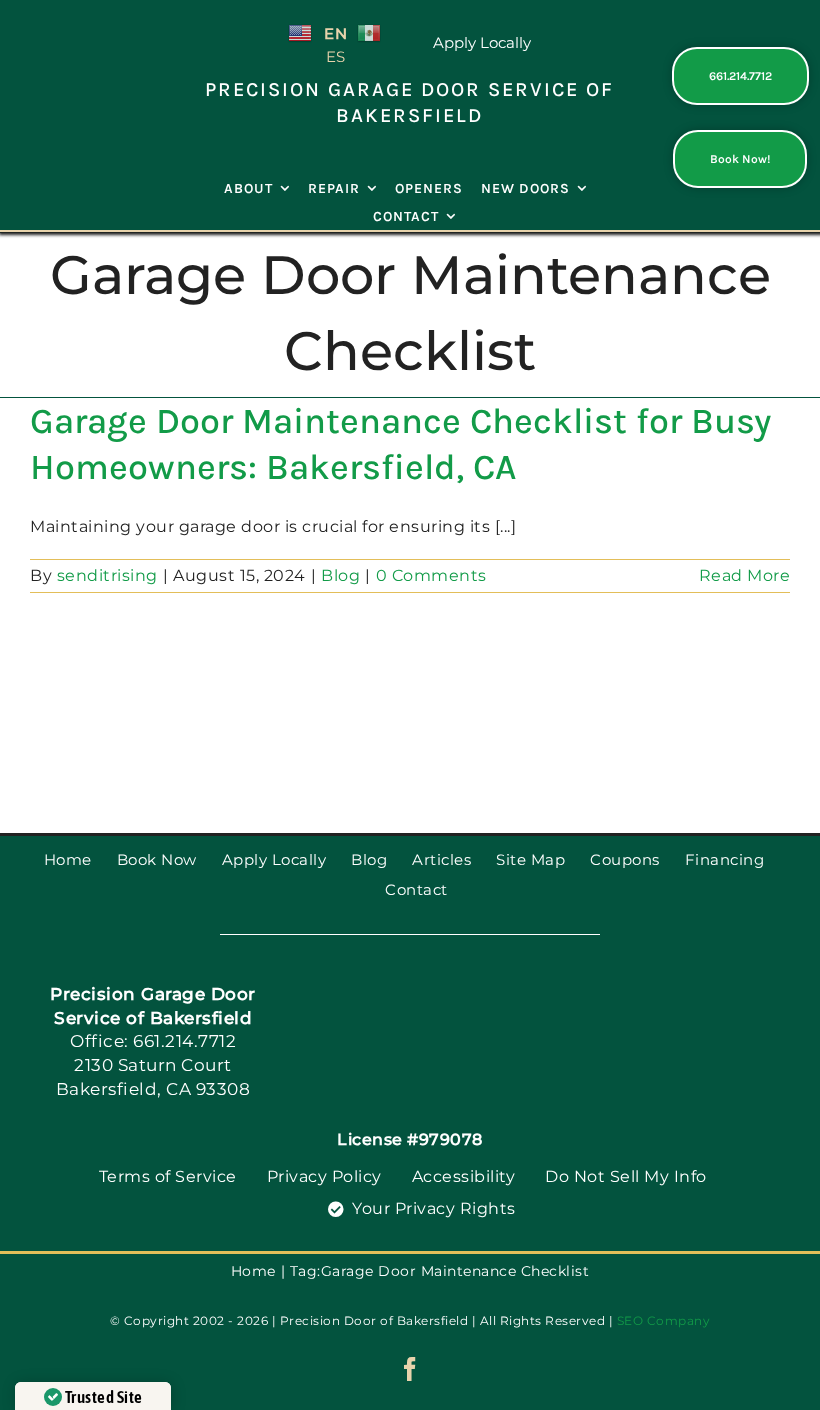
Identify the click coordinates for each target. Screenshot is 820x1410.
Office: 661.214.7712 (153, 1041)
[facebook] (410, 1369)
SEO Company (664, 1320)
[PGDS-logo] (80, 70)
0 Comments (431, 575)
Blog (340, 575)
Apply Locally (482, 42)
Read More (745, 575)
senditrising (107, 575)
